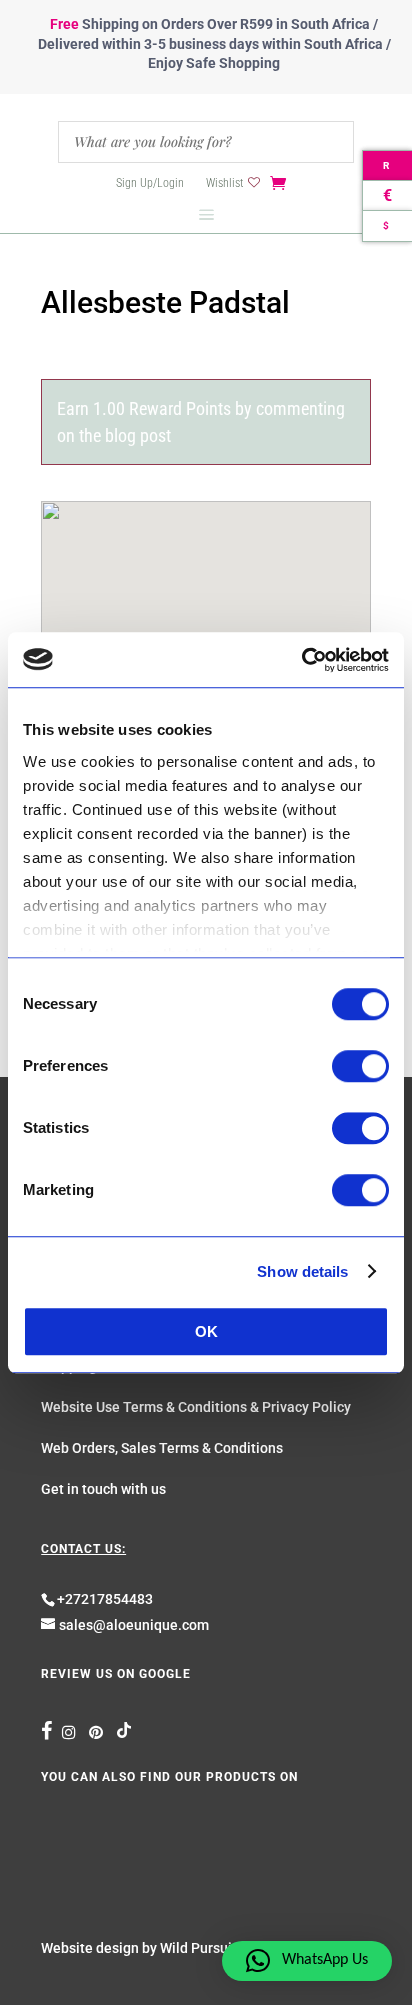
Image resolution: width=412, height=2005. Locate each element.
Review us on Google (116, 1674)
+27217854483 (105, 1599)
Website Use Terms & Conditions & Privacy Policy (196, 1407)
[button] (307, 1961)
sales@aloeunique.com (134, 1625)
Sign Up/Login (150, 183)
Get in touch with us (103, 1489)
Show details (302, 1271)
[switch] (360, 1066)
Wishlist (224, 183)
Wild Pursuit (198, 1948)
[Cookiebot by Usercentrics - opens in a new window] (301, 660)
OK (206, 1331)
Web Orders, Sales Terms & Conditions (162, 1448)
